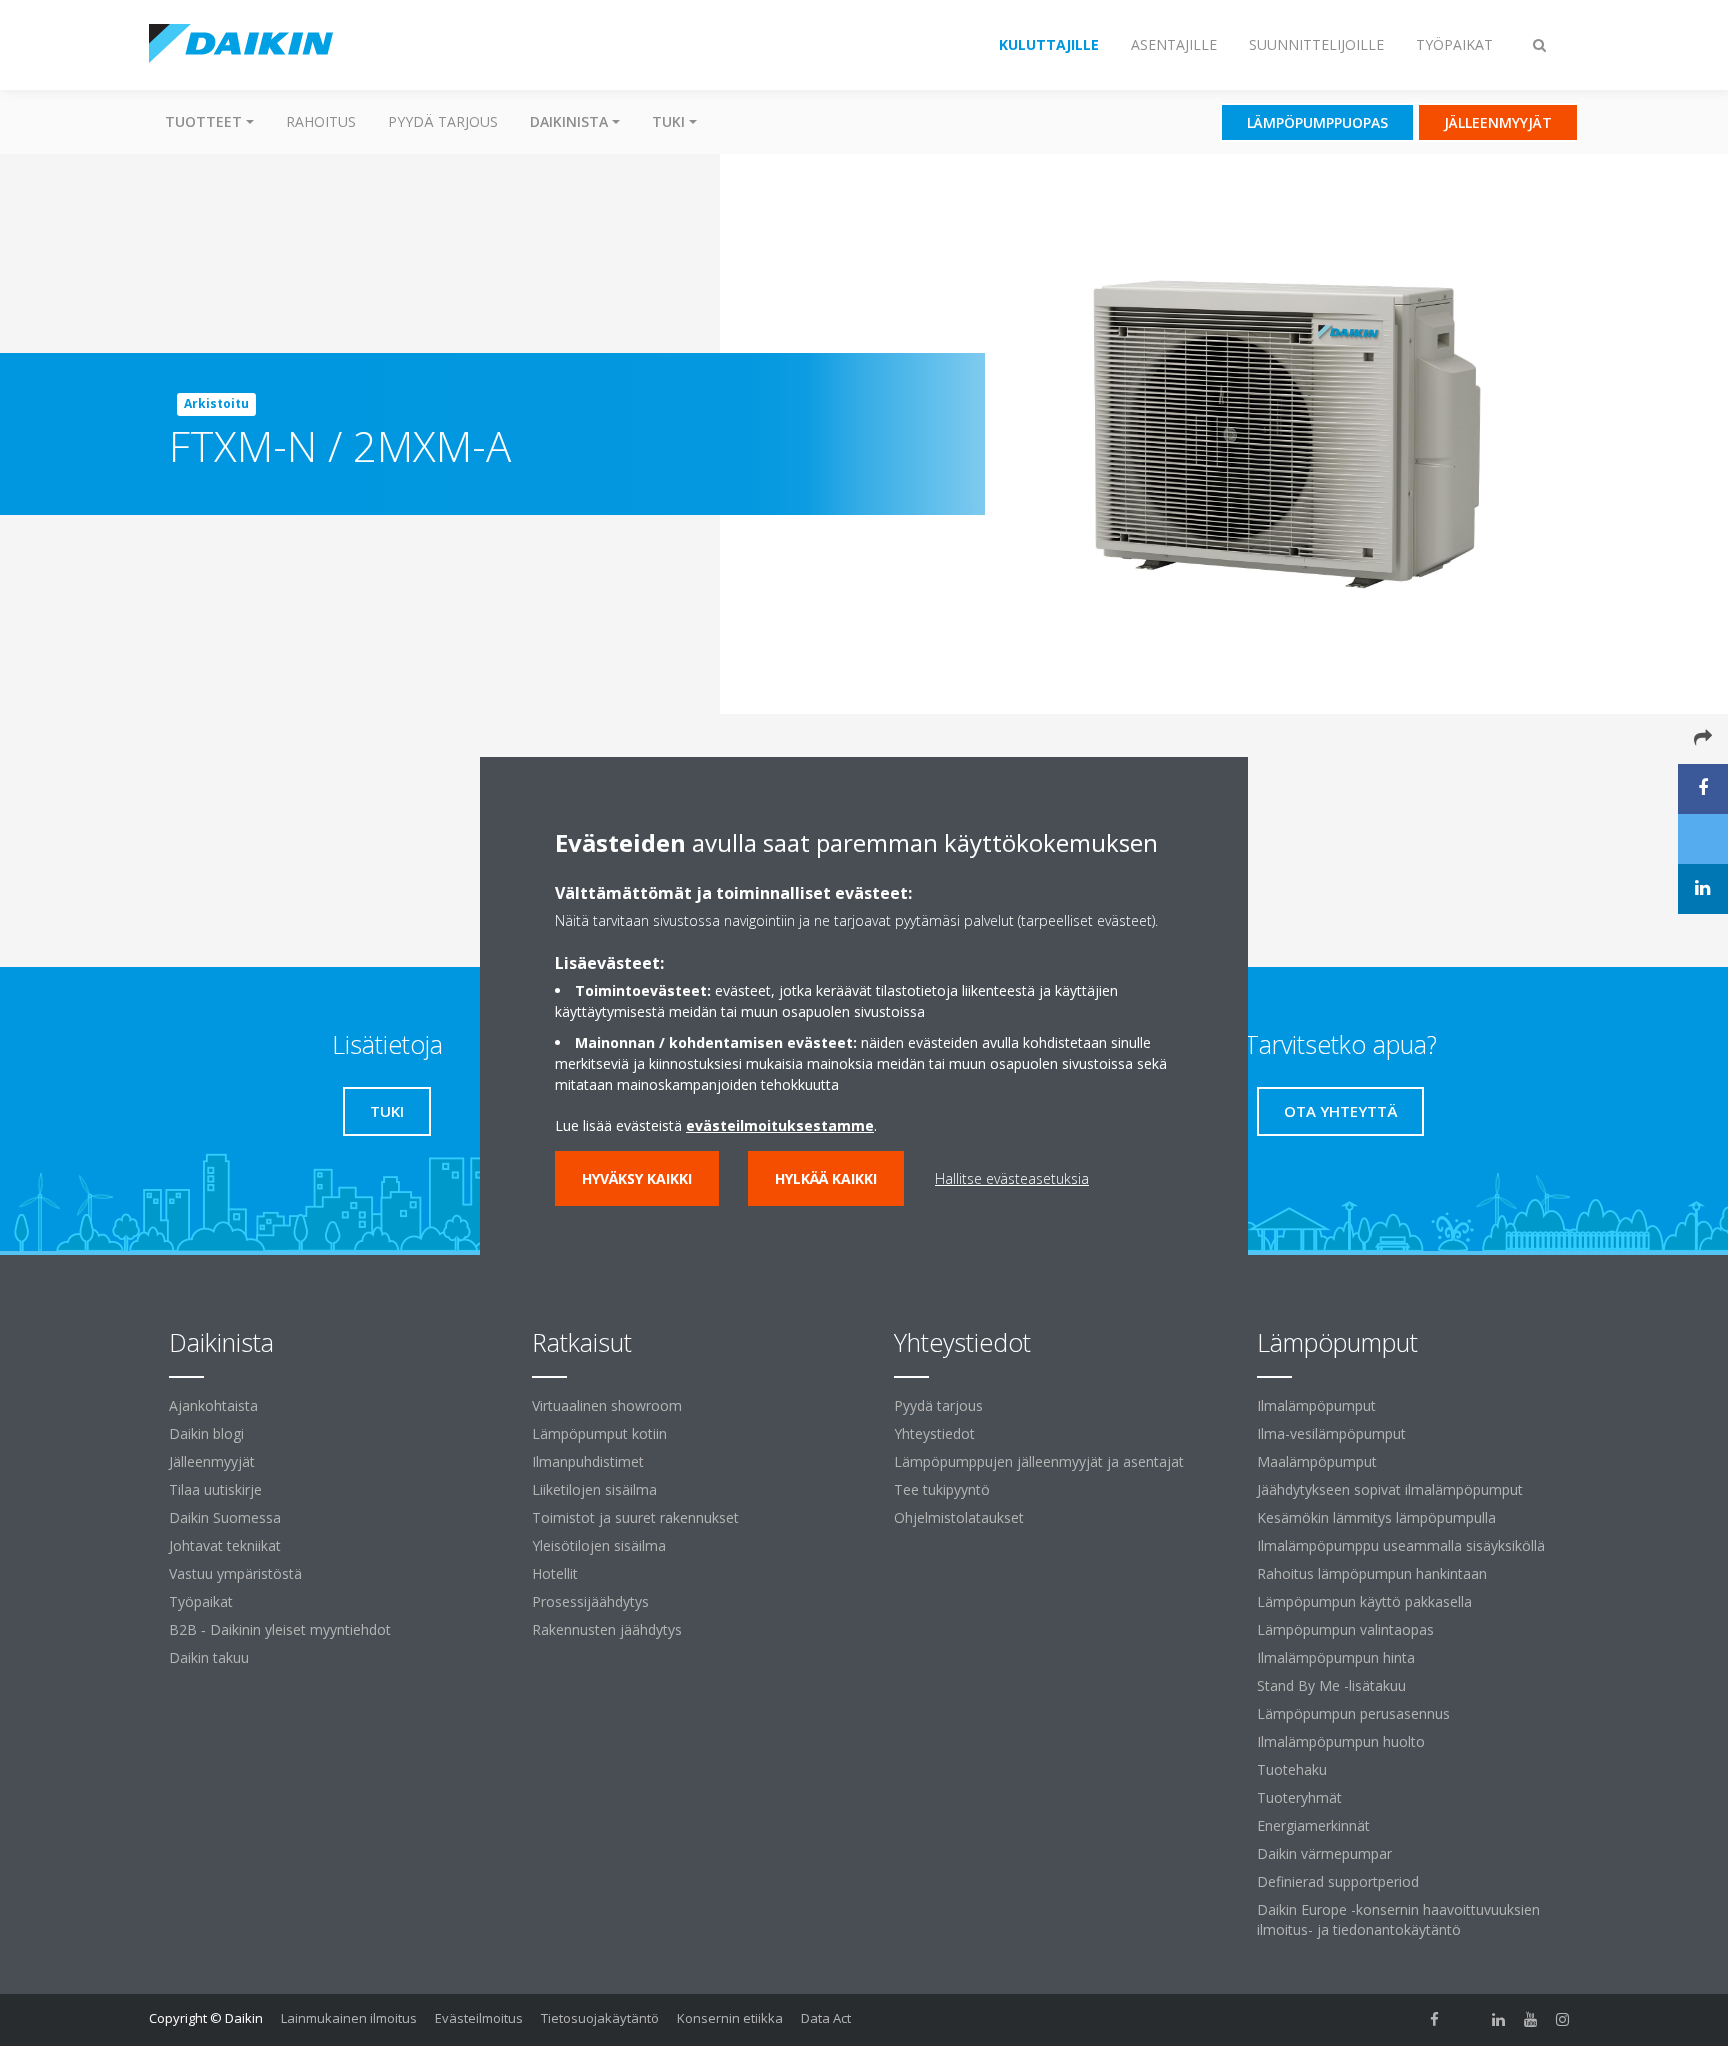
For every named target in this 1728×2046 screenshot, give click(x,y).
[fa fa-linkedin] (1499, 2020)
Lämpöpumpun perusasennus (1353, 1713)
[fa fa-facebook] (1435, 2020)
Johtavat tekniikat (225, 1545)
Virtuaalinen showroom (607, 1405)
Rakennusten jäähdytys (607, 1629)
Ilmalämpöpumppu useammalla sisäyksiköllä (1401, 1545)
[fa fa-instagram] (1563, 2020)
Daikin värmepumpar (1324, 1853)
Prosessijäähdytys (590, 1601)
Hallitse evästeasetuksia (1012, 1178)
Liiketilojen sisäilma (594, 1489)
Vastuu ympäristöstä (235, 1573)
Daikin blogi (206, 1433)
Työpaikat (201, 1601)
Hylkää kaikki (826, 1178)
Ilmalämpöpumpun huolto (1341, 1741)
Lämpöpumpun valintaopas (1345, 1629)
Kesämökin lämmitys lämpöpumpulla (1376, 1517)
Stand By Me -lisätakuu (1331, 1685)
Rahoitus (321, 121)
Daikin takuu (209, 1657)
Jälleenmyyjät (212, 1461)
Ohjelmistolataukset (959, 1517)
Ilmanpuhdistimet (588, 1461)
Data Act (826, 2018)
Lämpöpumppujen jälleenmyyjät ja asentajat (1039, 1461)
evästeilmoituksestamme (780, 1125)
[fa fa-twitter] (1467, 2020)
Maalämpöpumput (1317, 1461)
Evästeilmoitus (479, 2018)
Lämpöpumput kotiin (599, 1433)
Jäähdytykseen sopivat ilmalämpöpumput (1390, 1489)
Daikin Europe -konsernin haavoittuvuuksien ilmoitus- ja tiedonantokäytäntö (1398, 1919)
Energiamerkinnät (1313, 1825)
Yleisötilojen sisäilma (599, 1545)
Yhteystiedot (934, 1433)
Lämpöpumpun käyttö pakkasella (1364, 1601)
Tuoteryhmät (1299, 1797)
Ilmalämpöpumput (1316, 1405)
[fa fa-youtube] (1531, 2020)
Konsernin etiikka (730, 2018)
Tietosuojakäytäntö (600, 2018)
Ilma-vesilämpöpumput (1331, 1433)
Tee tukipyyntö (942, 1489)
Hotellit (555, 1573)
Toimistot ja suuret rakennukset (635, 1517)
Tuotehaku (1292, 1769)
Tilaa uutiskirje (215, 1489)
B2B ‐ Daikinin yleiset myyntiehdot (280, 1629)
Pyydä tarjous (443, 121)
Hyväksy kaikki (637, 1178)
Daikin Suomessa (225, 1517)
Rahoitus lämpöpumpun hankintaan (1372, 1573)
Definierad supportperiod (1338, 1881)
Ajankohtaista (213, 1405)
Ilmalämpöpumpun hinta (1336, 1657)
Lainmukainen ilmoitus (349, 2018)
